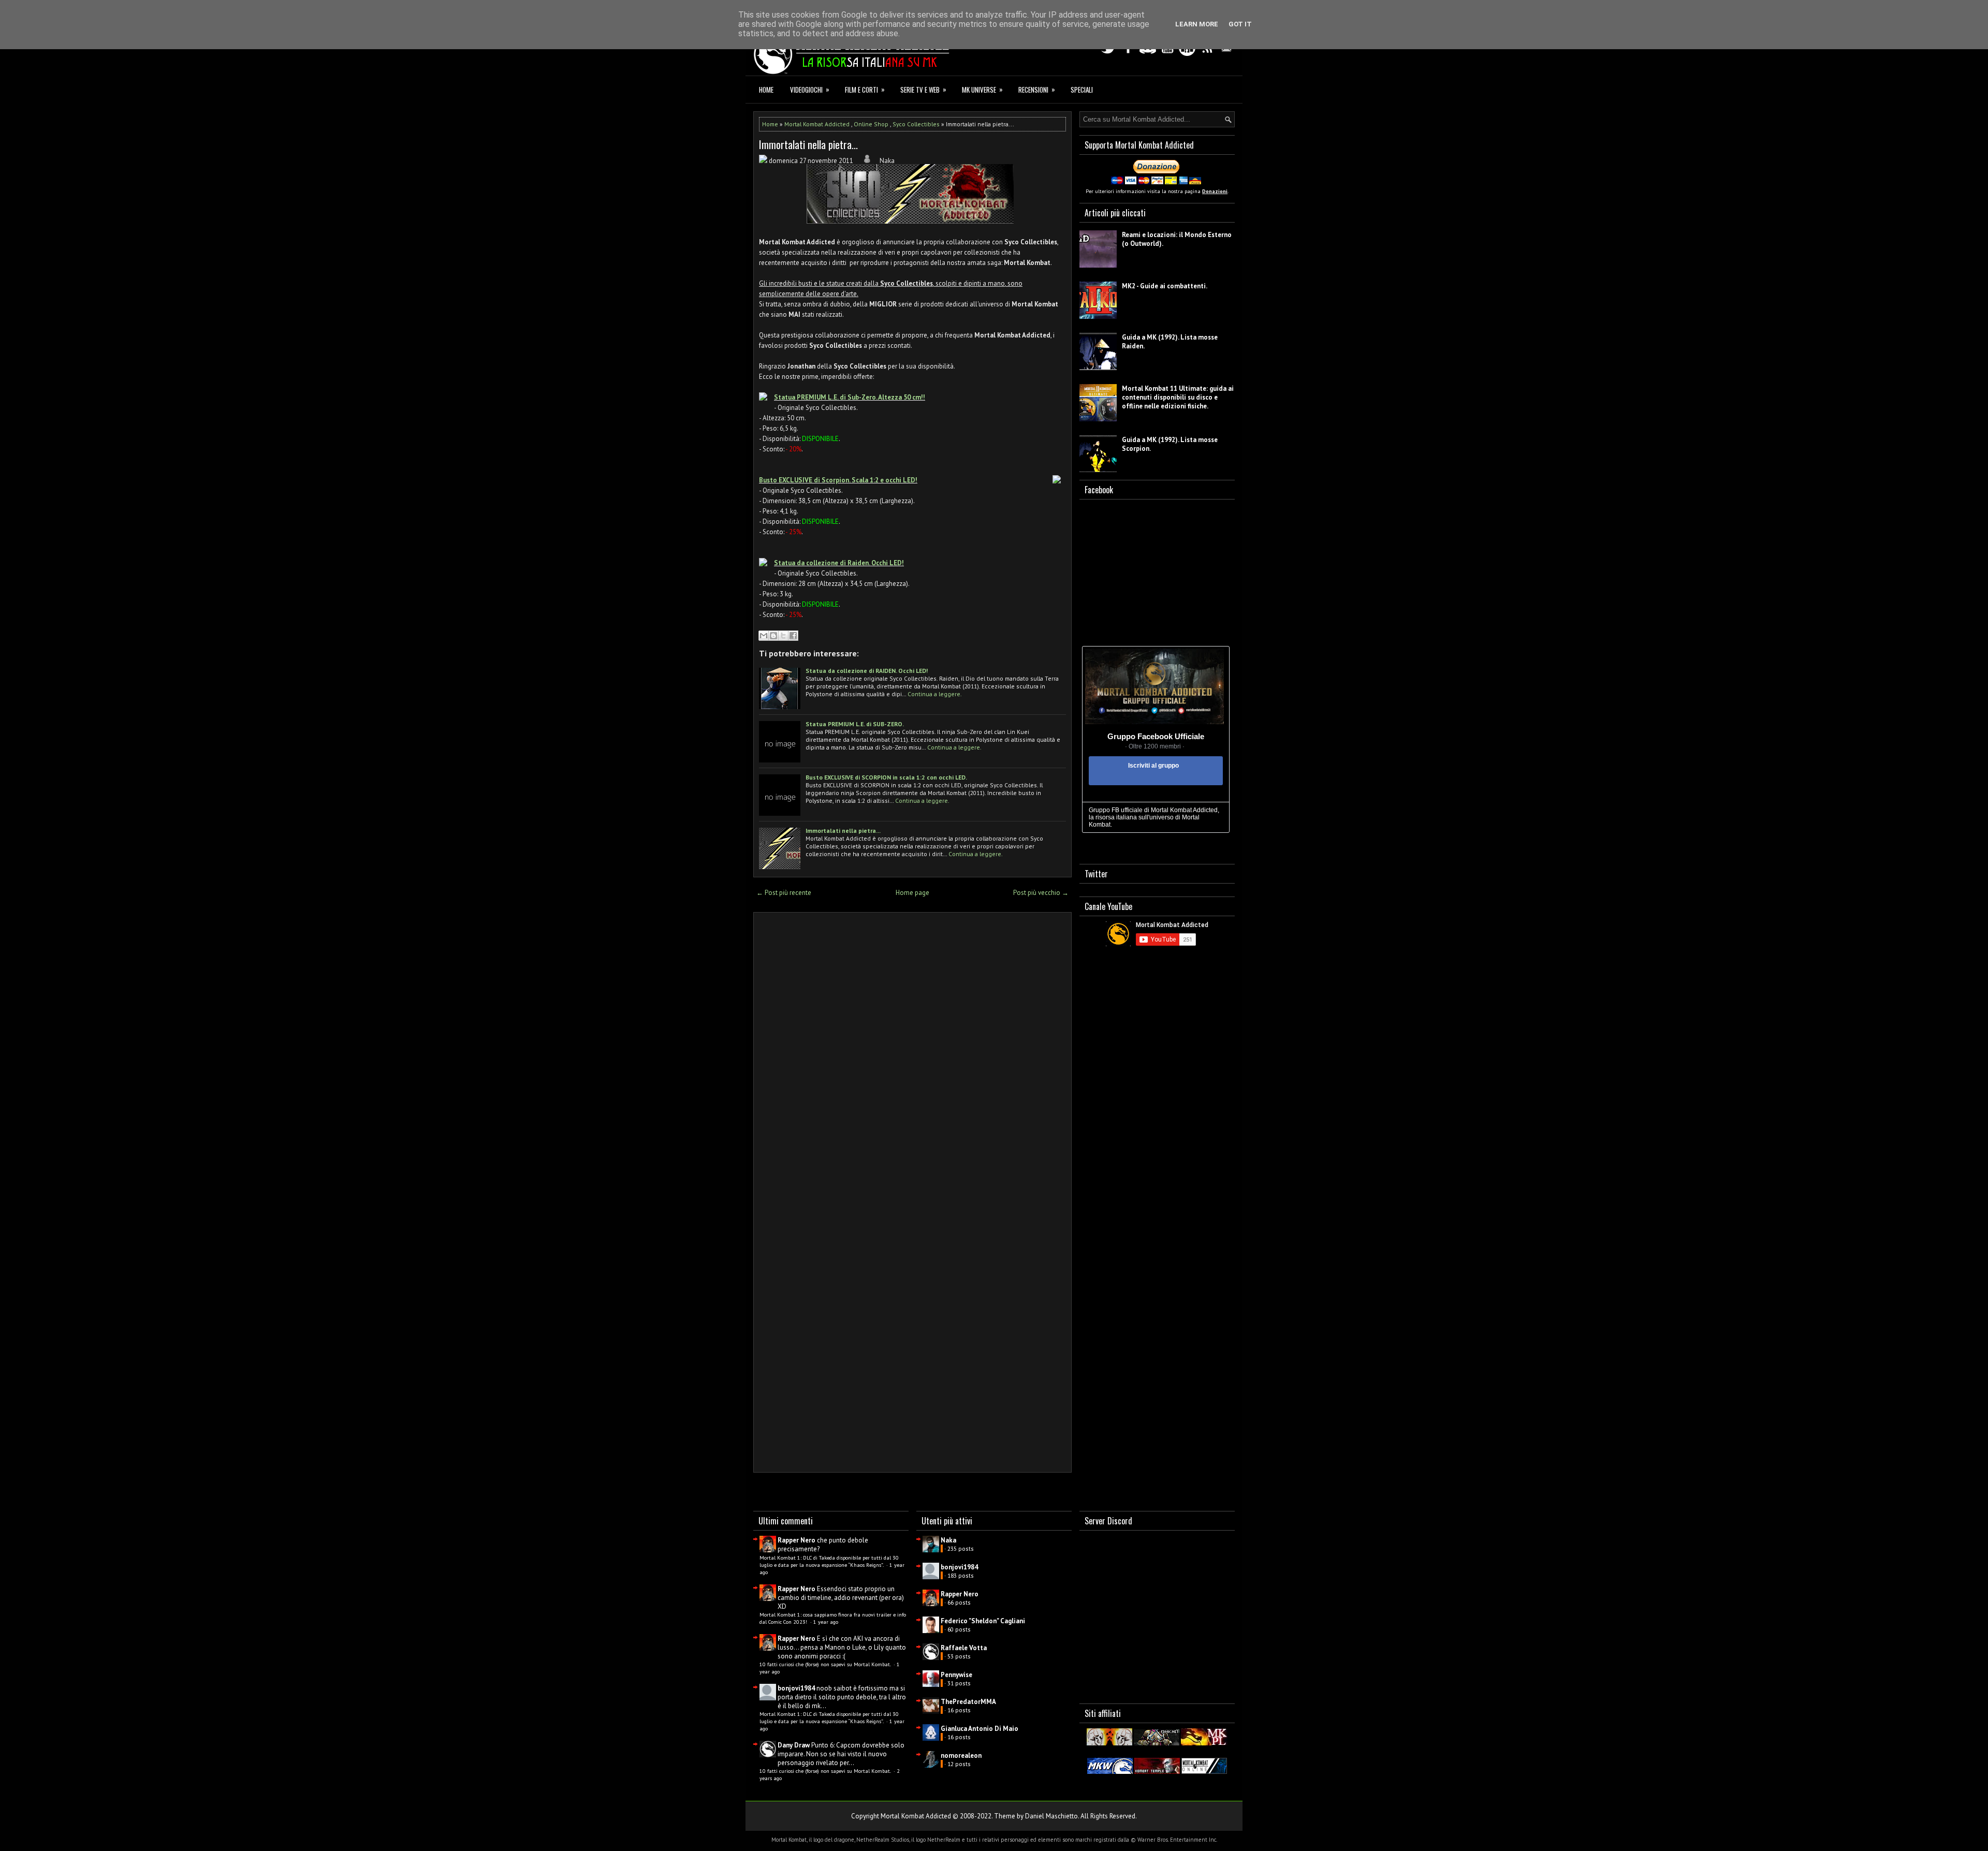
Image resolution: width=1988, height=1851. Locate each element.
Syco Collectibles (916, 124)
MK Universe (982, 89)
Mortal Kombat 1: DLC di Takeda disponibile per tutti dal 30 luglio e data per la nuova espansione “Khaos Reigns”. (829, 1561)
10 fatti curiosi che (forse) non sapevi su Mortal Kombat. (826, 1664)
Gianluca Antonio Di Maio (980, 1729)
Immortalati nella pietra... (808, 144)
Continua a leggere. (935, 694)
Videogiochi (810, 89)
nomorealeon (961, 1755)
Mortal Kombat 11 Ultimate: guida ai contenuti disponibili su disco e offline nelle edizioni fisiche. (1178, 397)
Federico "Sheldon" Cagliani (983, 1621)
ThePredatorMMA (968, 1702)
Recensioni (1037, 89)
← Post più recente (784, 893)
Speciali (1082, 90)
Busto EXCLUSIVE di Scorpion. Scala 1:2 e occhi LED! (838, 480)
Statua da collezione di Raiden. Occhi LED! (839, 563)
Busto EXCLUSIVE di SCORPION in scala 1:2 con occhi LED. (886, 777)
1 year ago (826, 1622)
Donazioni (1215, 191)
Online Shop (871, 124)
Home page (912, 893)
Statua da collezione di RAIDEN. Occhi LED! (867, 671)
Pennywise (956, 1675)
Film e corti (865, 89)
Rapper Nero (796, 1540)
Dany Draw (794, 1745)
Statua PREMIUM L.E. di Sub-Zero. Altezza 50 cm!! (850, 397)
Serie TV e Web (923, 89)
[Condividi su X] (783, 636)
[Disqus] (912, 1056)
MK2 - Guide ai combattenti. (1165, 286)
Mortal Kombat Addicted (817, 124)
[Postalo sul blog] (773, 636)
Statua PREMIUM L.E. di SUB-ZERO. (855, 724)
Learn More (1197, 24)
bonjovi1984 (796, 1688)
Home (766, 90)
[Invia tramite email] (764, 636)
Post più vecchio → (1041, 893)
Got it (1240, 24)
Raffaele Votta (964, 1648)
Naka (948, 1540)
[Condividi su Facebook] (793, 636)
